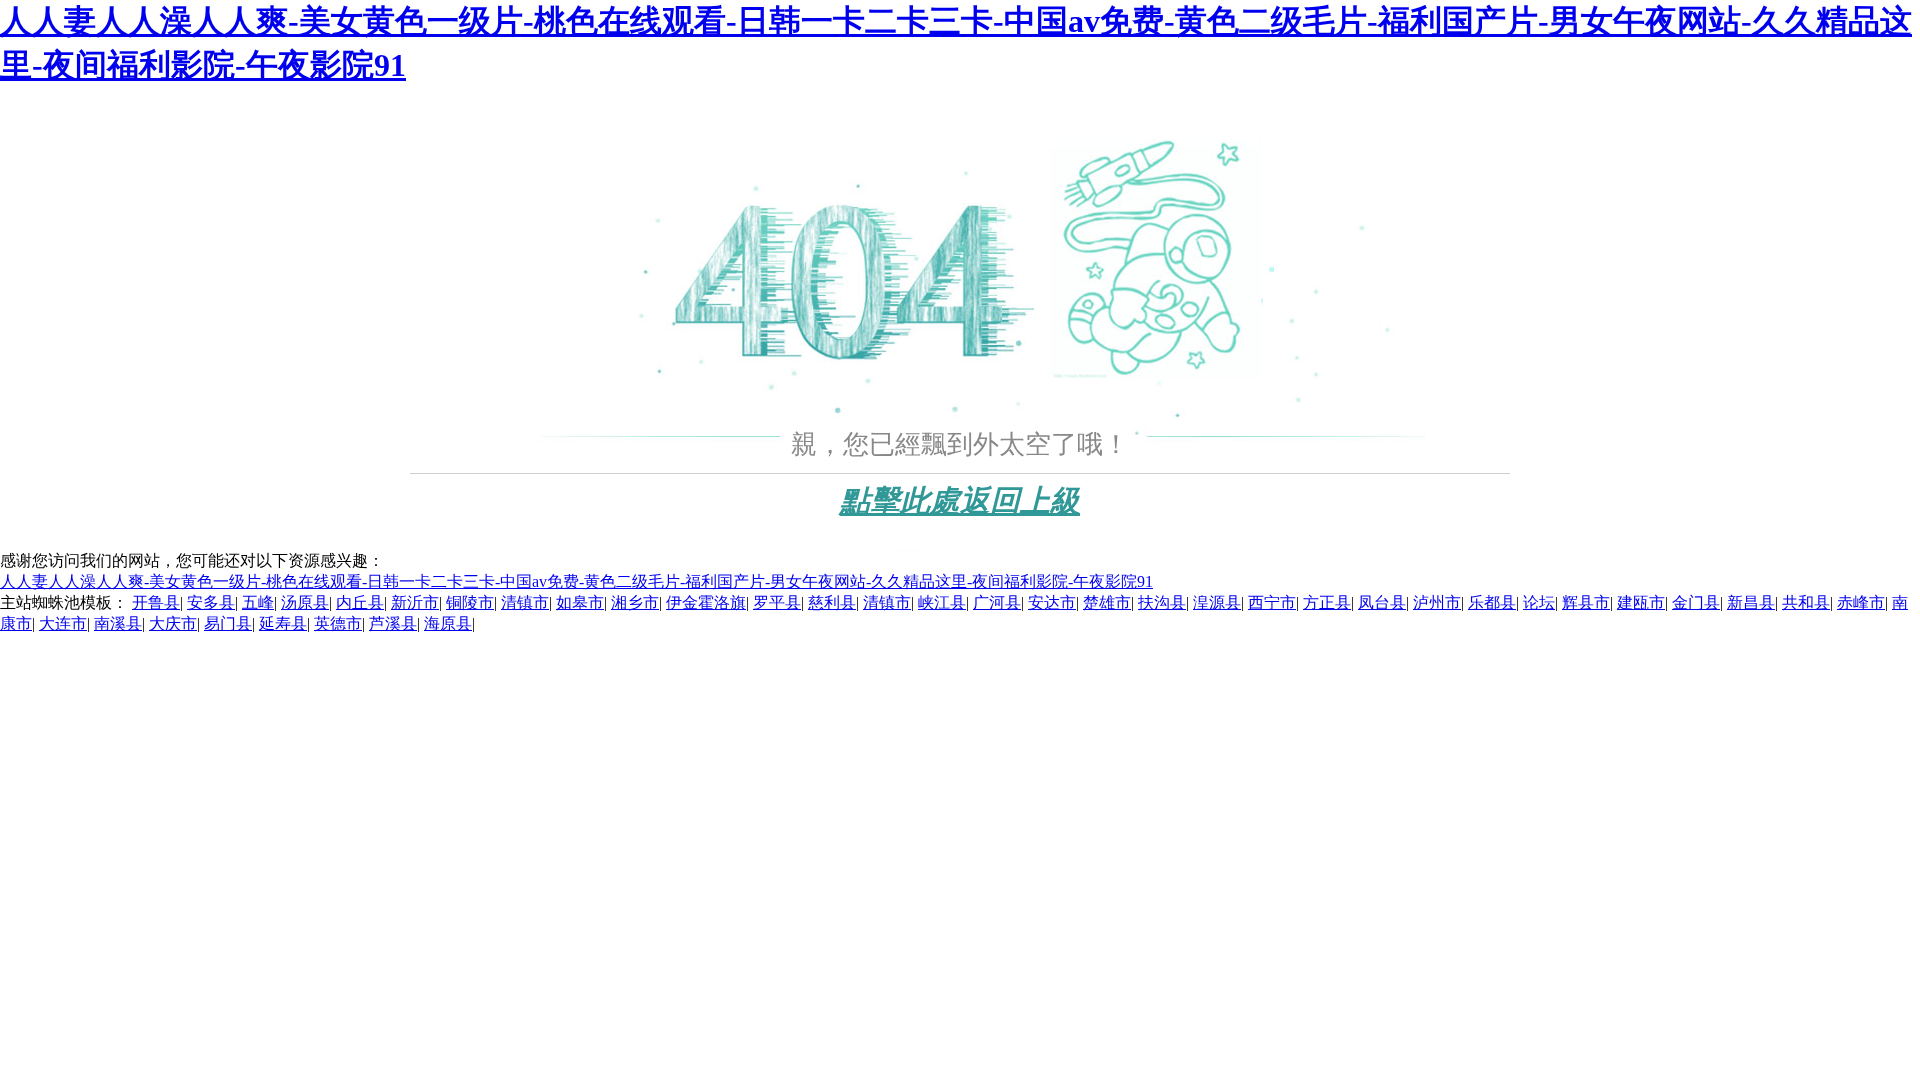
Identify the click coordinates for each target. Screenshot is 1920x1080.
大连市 (63, 623)
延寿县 (283, 623)
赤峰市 (1861, 602)
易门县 (228, 623)
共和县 (1806, 602)
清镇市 (525, 602)
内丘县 (360, 602)
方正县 (1327, 602)
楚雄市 (1107, 602)
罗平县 (777, 602)
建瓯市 (1641, 602)
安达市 (1052, 602)
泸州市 (1437, 602)
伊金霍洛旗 (706, 602)
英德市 (338, 623)
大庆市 (173, 623)
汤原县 (305, 602)
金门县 (1696, 602)
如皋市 (580, 602)
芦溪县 (393, 623)
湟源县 (1217, 602)
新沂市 (415, 602)
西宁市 (1272, 602)
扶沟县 (1162, 602)
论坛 (1539, 602)
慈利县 (832, 602)
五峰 (258, 602)
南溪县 (118, 623)
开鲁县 (156, 602)
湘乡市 (635, 602)
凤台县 (1382, 602)
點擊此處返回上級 (960, 500)
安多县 (211, 602)
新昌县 (1751, 602)
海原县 (448, 623)
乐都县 (1492, 602)
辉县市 (1586, 602)
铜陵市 (470, 602)
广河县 (997, 602)
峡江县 (942, 602)
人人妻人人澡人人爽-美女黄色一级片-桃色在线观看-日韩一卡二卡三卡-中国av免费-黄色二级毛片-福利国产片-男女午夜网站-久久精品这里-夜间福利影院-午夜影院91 (576, 581)
